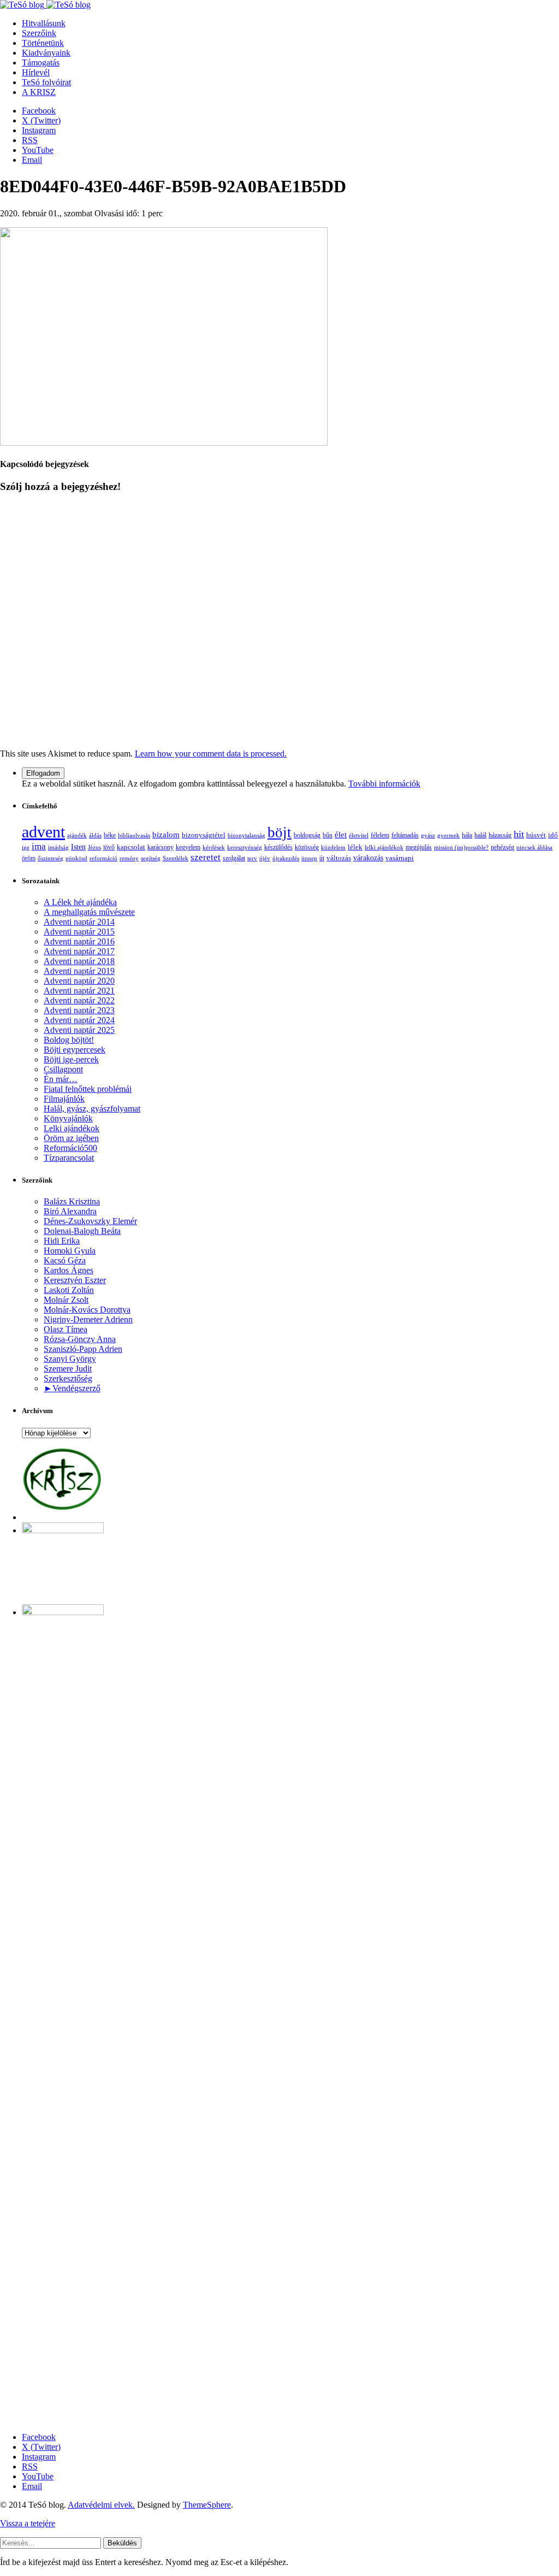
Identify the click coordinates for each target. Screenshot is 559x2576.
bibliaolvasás (134, 835)
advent (43, 832)
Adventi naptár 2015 (79, 932)
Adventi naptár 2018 (79, 961)
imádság (58, 847)
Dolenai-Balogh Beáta (82, 1231)
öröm (29, 858)
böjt (279, 832)
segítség (151, 858)
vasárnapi (400, 858)
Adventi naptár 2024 (79, 1020)
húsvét (536, 835)
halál (480, 835)
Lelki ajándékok (72, 1128)
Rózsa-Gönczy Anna (80, 1339)
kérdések (214, 847)
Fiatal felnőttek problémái (88, 1089)
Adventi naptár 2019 (79, 971)
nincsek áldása (534, 847)
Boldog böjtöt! (69, 1040)
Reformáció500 (70, 1148)
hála (467, 835)
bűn (328, 835)
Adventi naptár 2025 (79, 1030)
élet (341, 835)
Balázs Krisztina (72, 1201)
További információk (384, 784)
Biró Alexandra (70, 1211)
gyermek (448, 835)
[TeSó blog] (45, 5)
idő (553, 835)
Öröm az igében (71, 1138)
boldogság (307, 835)
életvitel (359, 835)
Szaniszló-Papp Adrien (83, 1349)
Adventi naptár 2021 (79, 991)
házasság (500, 835)
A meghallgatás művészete (89, 912)
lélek (355, 847)
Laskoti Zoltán (69, 1290)
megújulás (419, 847)
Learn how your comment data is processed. (211, 754)
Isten (78, 847)
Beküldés (122, 2543)
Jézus (94, 847)
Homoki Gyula (70, 1251)
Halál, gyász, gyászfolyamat (92, 1109)
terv (252, 858)
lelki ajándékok (384, 847)
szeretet (206, 857)
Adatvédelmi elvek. (101, 2505)
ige (26, 847)
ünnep (309, 858)
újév (265, 858)
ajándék (77, 835)
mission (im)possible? (461, 847)
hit (519, 834)
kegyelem (188, 847)
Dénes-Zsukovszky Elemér (90, 1221)
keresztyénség (245, 847)
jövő (109, 847)
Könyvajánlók (68, 1118)
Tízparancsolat (69, 1158)
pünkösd (76, 858)
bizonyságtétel (204, 835)
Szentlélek (176, 858)
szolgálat (234, 858)
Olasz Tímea (66, 1329)
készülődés (278, 847)
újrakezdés (286, 858)
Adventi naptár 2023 (79, 1010)
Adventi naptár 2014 (79, 922)
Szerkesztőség (68, 1378)
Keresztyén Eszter (75, 1280)
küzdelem (333, 847)
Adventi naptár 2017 (79, 951)
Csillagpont (63, 1069)
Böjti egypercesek (75, 1050)
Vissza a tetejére (28, 2523)
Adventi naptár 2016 (79, 941)
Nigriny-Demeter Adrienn (88, 1319)
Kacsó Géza (65, 1260)
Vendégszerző (76, 1388)
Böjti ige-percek (71, 1059)
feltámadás (405, 835)
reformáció (103, 858)
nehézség (502, 847)
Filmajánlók (64, 1099)
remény (129, 858)
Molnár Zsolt (66, 1300)
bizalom (166, 835)
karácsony (160, 847)
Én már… (61, 1079)
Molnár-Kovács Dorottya (87, 1310)
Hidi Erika (62, 1241)
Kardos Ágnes (69, 1270)
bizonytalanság (246, 835)
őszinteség (50, 858)
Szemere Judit (68, 1369)
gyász (428, 835)
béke (110, 835)
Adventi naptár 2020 (79, 981)
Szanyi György (70, 1359)
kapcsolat (131, 847)
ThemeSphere (207, 2505)
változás (339, 858)
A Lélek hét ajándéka (80, 902)
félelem (380, 835)
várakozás (368, 858)
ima (39, 846)
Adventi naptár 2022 (79, 1000)
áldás (95, 835)
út (322, 858)
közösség (307, 847)
